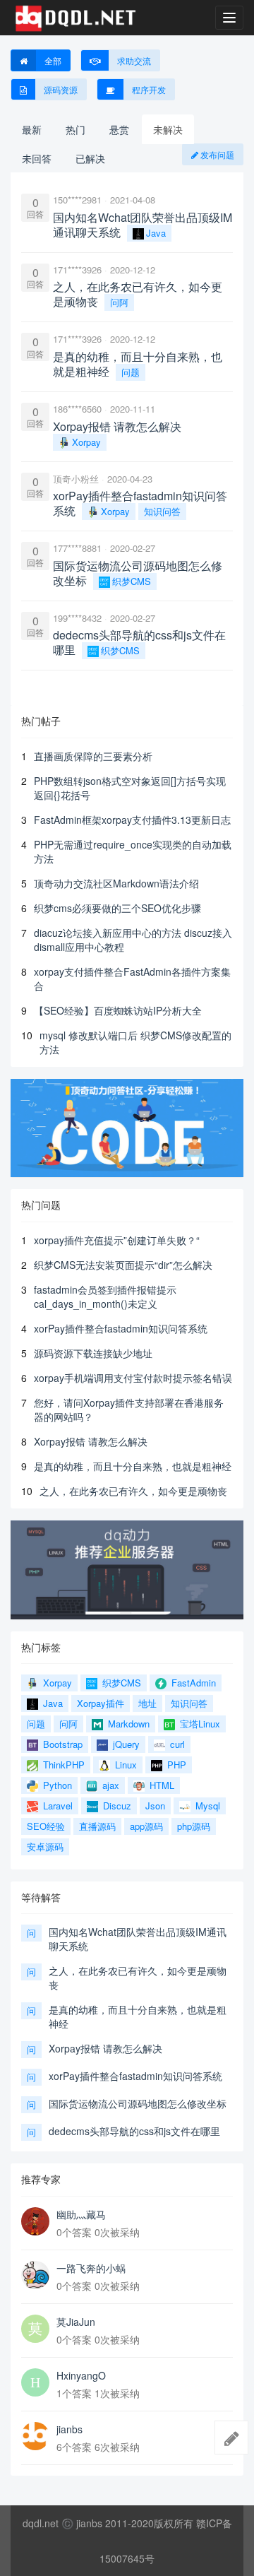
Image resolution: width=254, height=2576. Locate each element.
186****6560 (77, 409)
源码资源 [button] (61, 89)
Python (56, 1785)
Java (156, 233)
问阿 (119, 302)
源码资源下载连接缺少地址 (93, 1353)
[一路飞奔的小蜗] (35, 2275)
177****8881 (77, 548)
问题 (131, 372)
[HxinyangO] (35, 2382)
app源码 (146, 1826)
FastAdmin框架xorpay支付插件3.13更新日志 (132, 820)
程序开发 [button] (149, 89)
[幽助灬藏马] (35, 2221)
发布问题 (216, 154)
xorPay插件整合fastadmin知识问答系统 (121, 1328)
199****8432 (77, 618)
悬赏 (119, 129)
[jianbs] (35, 2436)
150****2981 (77, 200)
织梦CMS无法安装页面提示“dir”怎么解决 (123, 1265)
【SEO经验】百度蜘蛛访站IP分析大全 (118, 1010)
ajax (109, 1785)
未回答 (37, 158)
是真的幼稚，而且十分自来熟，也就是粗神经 (133, 1466)
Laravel (56, 1806)
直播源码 (97, 1826)
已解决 (90, 158)
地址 (147, 1703)
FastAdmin (192, 1683)
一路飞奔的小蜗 (91, 2268)
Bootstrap (61, 1744)
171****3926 (77, 270)
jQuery (125, 1744)
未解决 (168, 129)
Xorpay (86, 442)
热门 (75, 129)
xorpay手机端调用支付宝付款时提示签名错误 (133, 1378)
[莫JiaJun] (35, 2329)
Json (155, 1806)
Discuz (116, 1806)
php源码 (194, 1826)
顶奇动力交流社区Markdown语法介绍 (116, 883)
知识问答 (162, 511)
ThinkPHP (62, 1765)
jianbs (69, 2429)
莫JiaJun (76, 2322)
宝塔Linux (199, 1724)
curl (176, 1744)
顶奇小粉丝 (76, 479)
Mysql (206, 1806)
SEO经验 (46, 1826)
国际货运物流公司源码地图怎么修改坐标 (138, 2103)
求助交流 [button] (134, 60)
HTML (161, 1785)
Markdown (127, 1724)
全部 (53, 60)
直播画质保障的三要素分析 (93, 756)
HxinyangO (81, 2375)
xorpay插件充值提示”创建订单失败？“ (117, 1240)
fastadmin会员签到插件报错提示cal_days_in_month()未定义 (105, 1296)
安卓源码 (45, 1847)
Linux (125, 1765)
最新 (32, 129)
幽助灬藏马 (81, 2214)
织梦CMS (132, 581)
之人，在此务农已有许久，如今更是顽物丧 (133, 1491)
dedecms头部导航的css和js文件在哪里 (134, 2131)
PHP (175, 1765)
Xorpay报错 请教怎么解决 (91, 1441)
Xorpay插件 (101, 1703)
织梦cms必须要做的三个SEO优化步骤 (117, 908)
